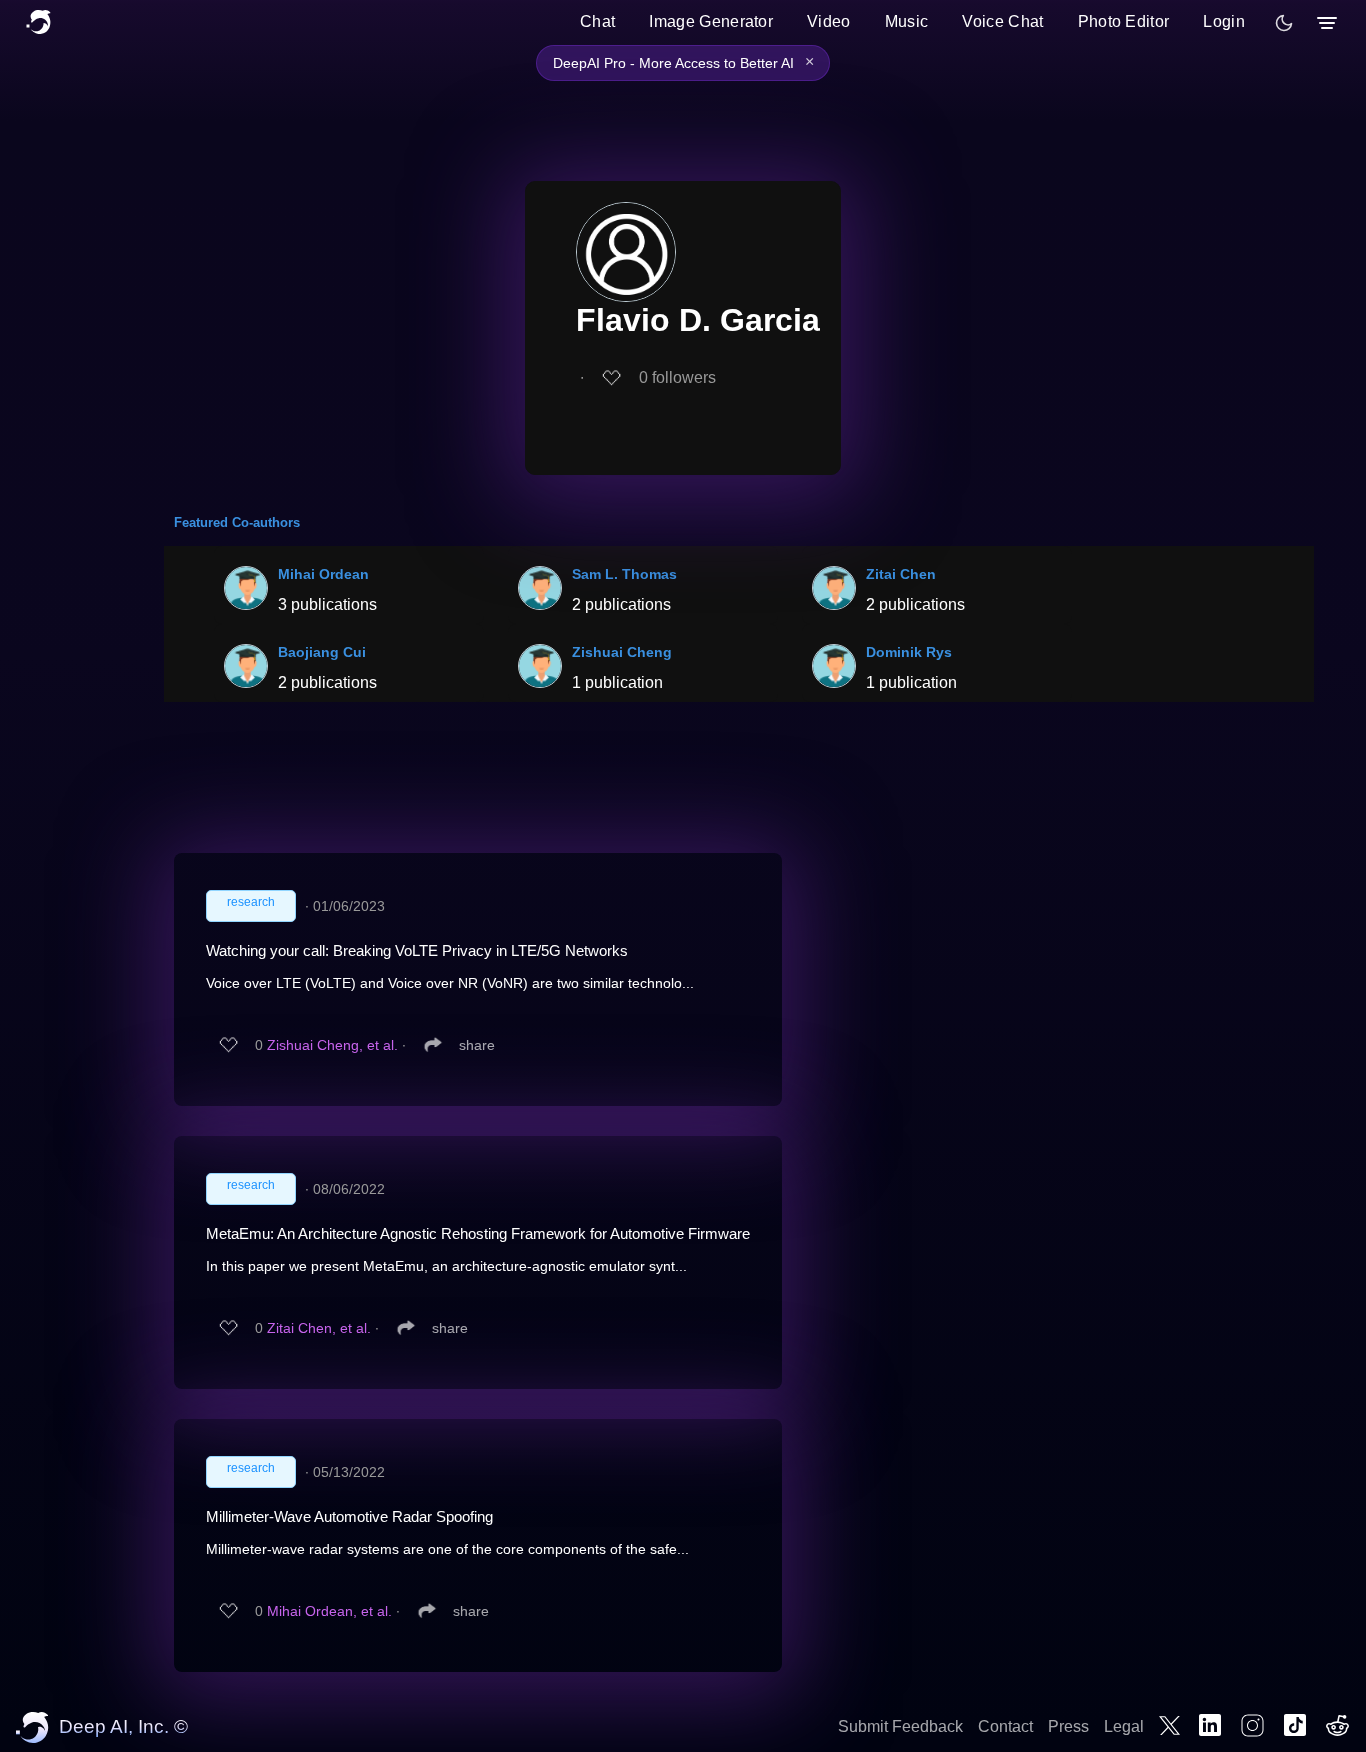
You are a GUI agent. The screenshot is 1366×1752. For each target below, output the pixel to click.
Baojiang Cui (322, 652)
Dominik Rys (909, 652)
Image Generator (711, 21)
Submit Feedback (900, 1726)
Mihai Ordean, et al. (329, 1611)
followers (677, 377)
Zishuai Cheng (622, 652)
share (477, 1045)
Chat (597, 21)
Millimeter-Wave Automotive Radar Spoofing (349, 1516)
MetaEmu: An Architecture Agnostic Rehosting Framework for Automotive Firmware (478, 1233)
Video (829, 21)
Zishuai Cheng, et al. (332, 1045)
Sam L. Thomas (624, 574)
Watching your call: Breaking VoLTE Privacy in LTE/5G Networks (417, 950)
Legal (1124, 1726)
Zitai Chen (901, 574)
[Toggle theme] (1284, 23)
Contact (1005, 1726)
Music (907, 21)
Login (1224, 21)
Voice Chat (1002, 21)
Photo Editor (1124, 21)
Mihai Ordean (323, 574)
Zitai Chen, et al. (319, 1328)
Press (1068, 1726)
